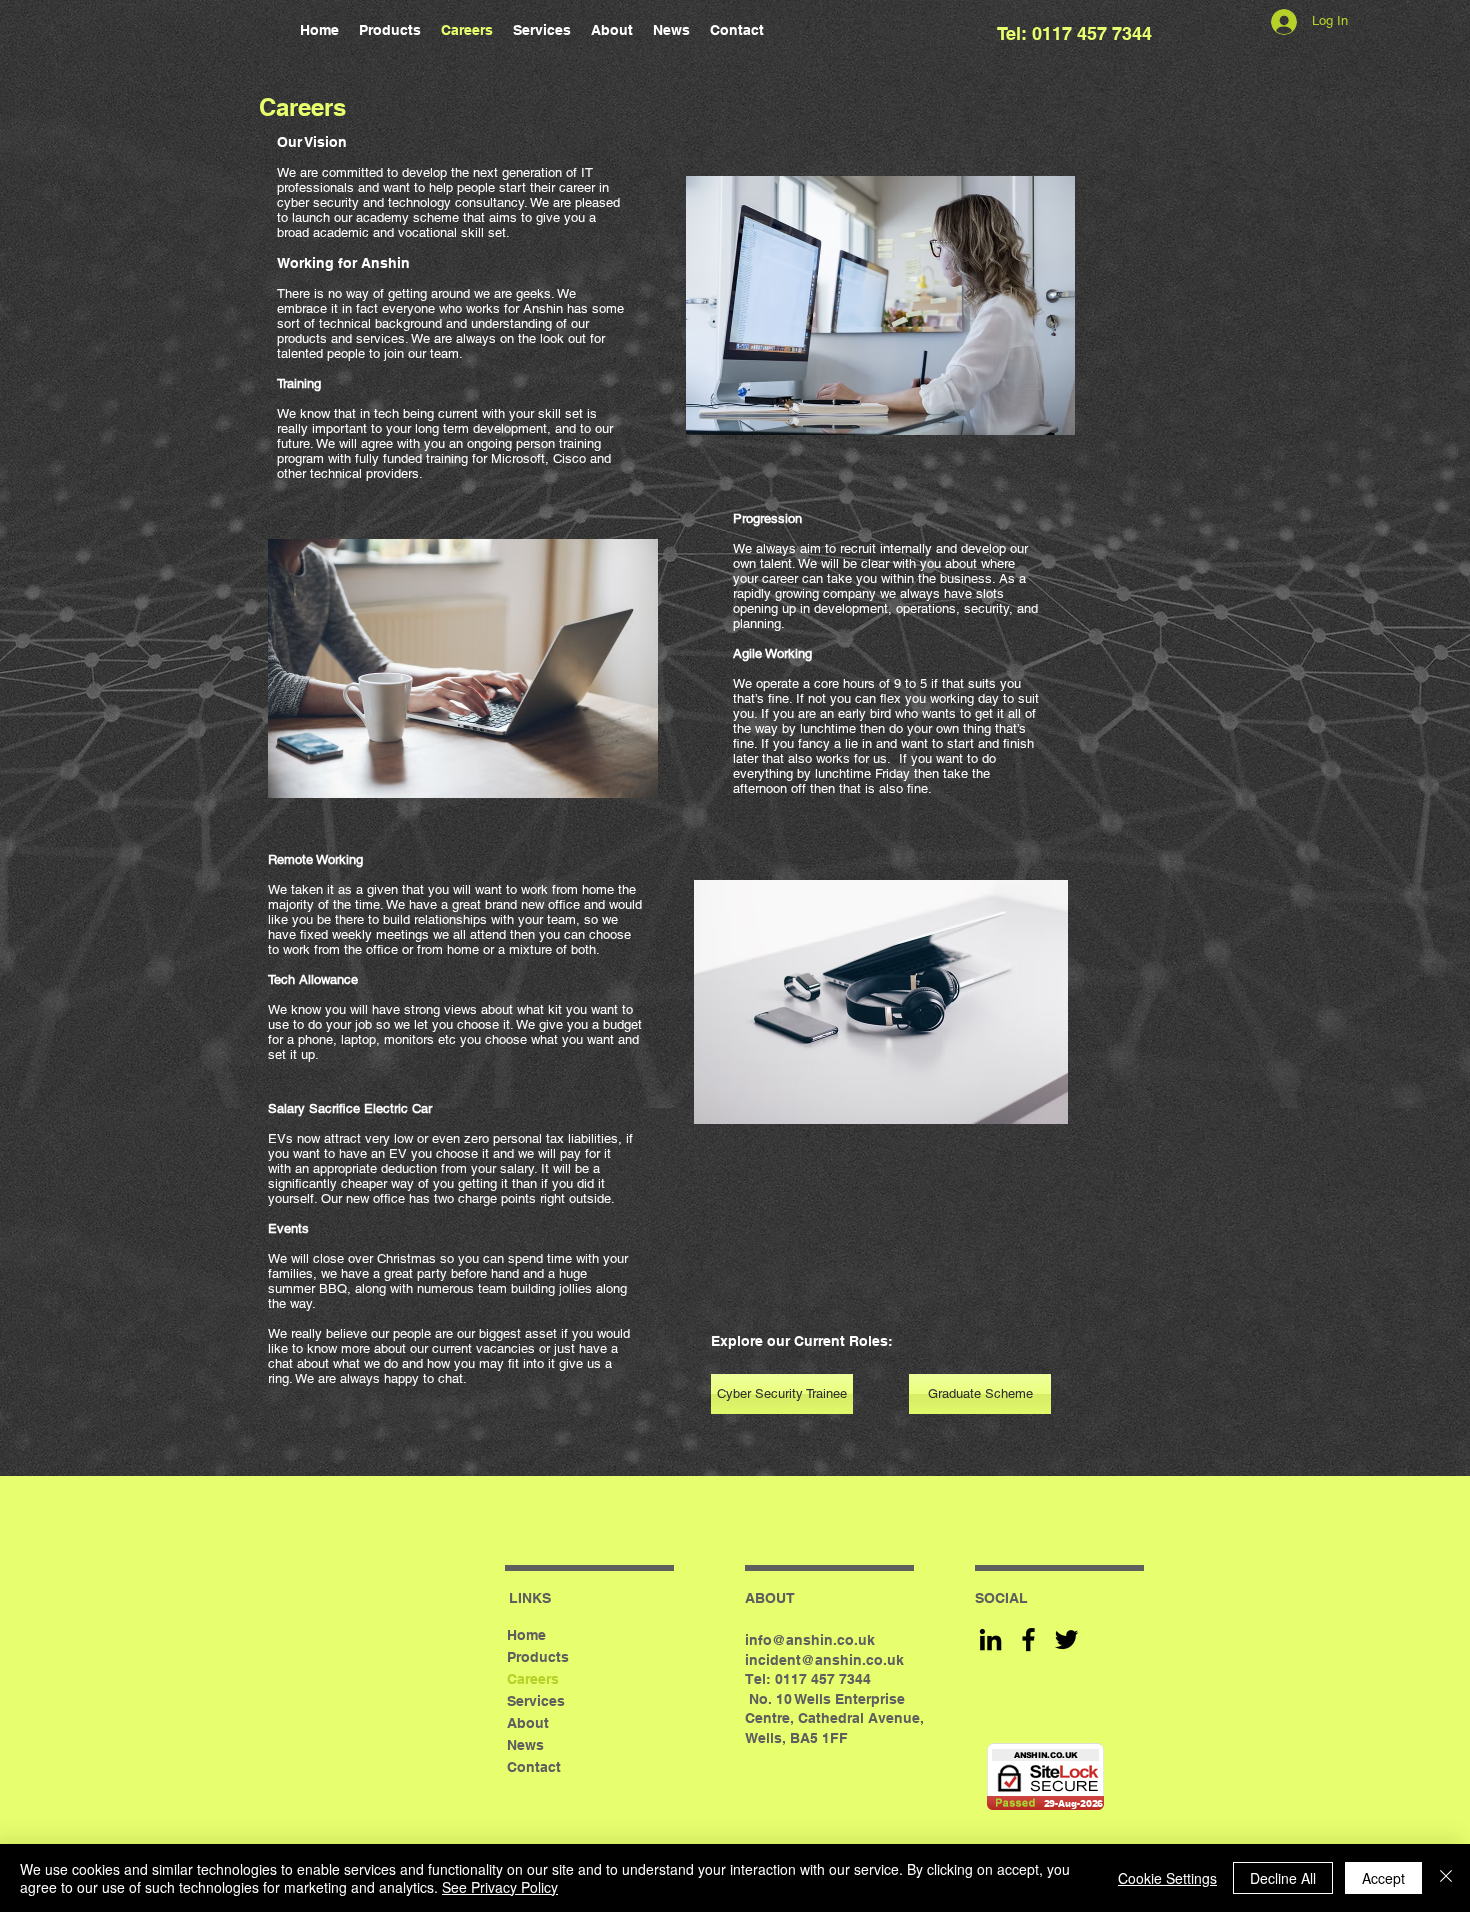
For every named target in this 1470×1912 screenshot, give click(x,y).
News (525, 1745)
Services (536, 1701)
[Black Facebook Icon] (1028, 1639)
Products (538, 1657)
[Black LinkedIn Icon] (990, 1639)
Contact (534, 1767)
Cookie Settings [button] (1167, 1878)
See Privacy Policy (500, 1887)
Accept (1383, 1878)
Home (526, 1635)
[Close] (1446, 1878)
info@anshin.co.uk (810, 1640)
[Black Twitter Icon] (1066, 1639)
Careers (533, 1679)
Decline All (1283, 1878)
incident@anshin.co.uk (824, 1660)
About (528, 1723)
